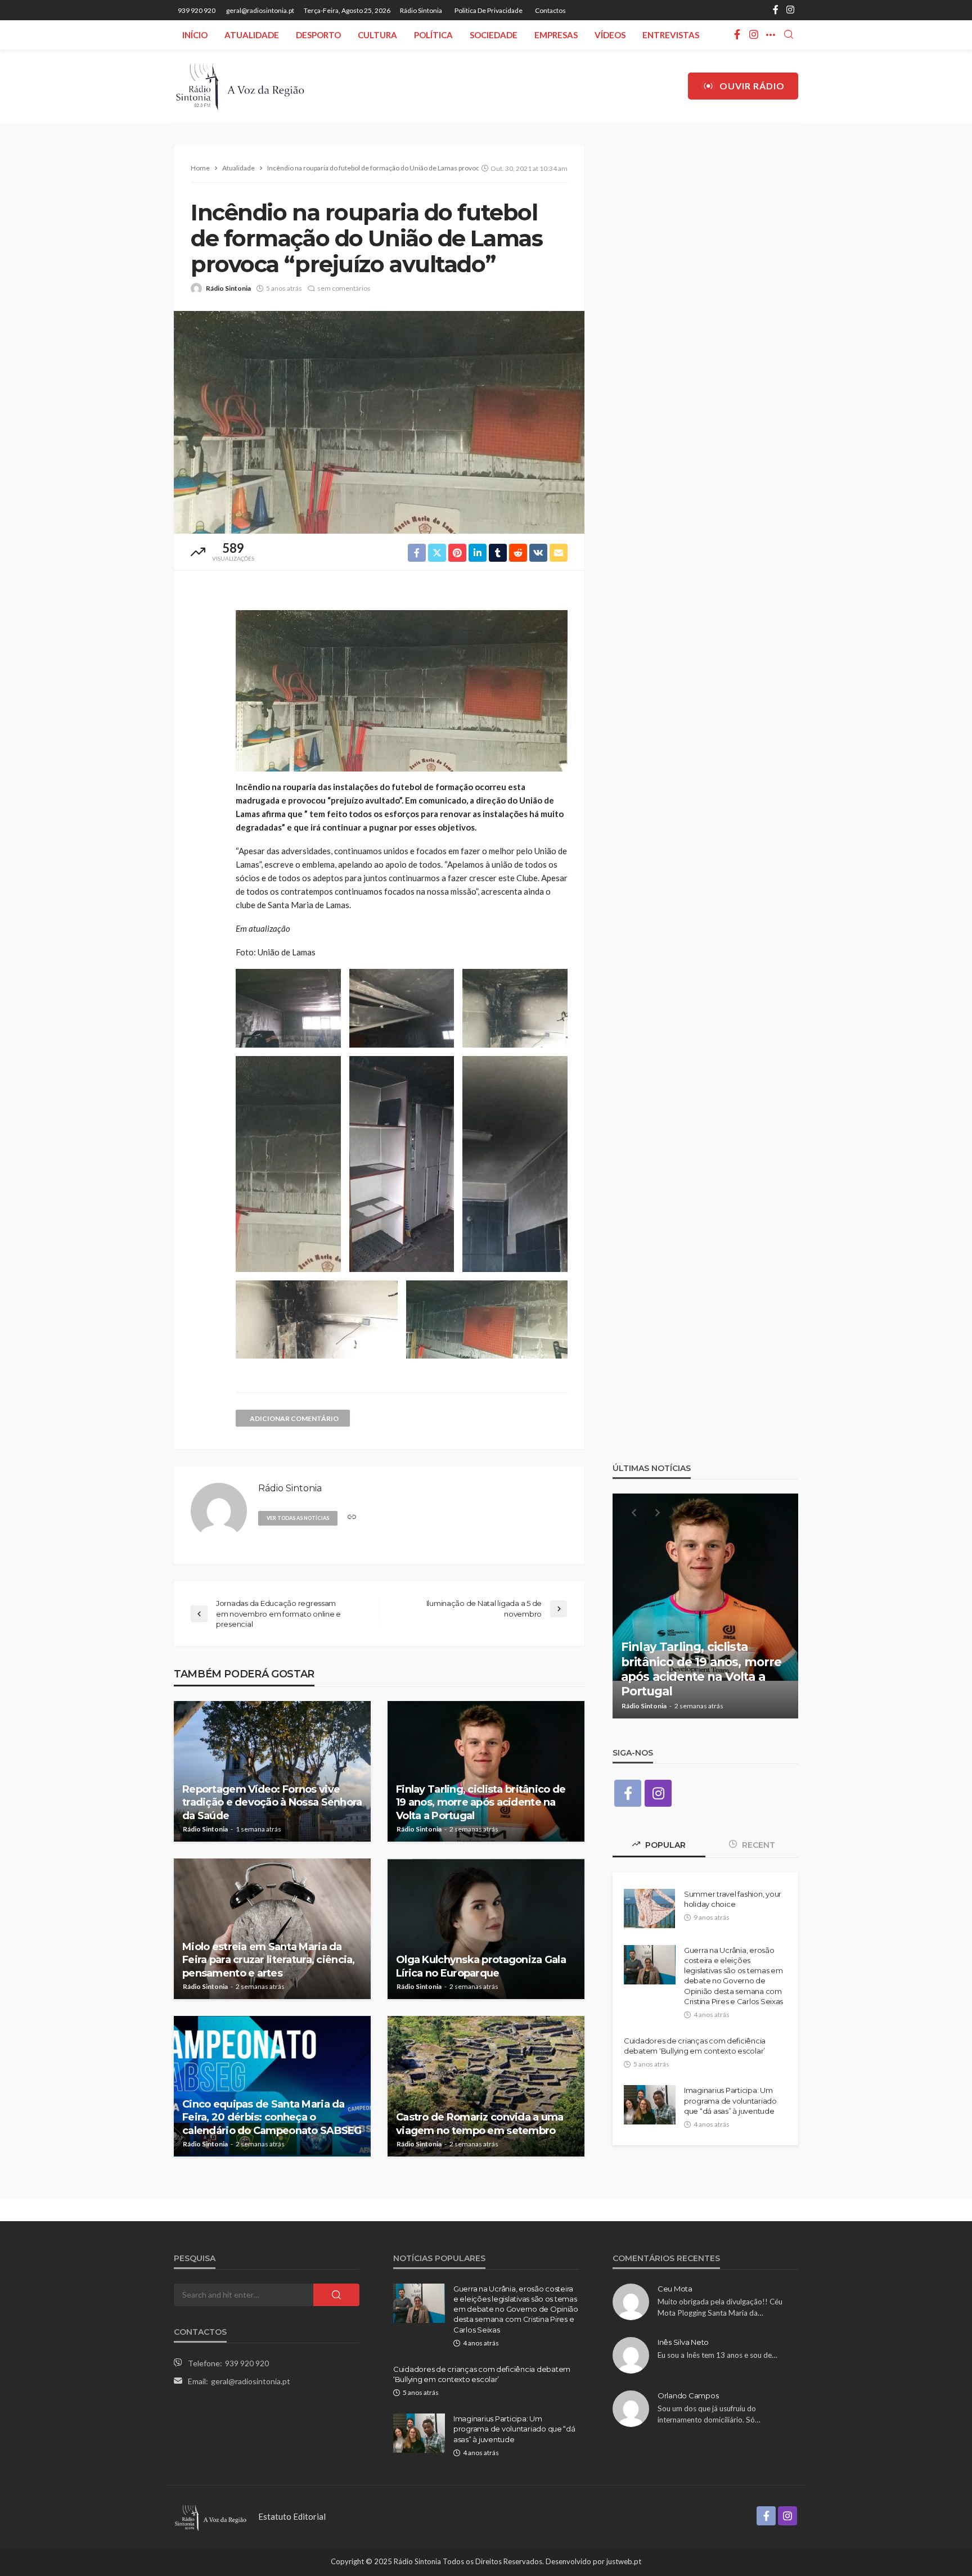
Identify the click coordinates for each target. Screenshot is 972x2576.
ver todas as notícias (298, 1518)
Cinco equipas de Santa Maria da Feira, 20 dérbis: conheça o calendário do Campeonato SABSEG (272, 2117)
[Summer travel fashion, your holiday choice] (649, 1909)
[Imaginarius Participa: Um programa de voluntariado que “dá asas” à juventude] (650, 2105)
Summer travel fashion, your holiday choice (733, 1899)
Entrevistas (671, 35)
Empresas (556, 35)
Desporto (318, 35)
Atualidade (252, 35)
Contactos (550, 10)
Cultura (377, 35)
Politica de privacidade (489, 10)
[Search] (789, 35)
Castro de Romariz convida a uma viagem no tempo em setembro (480, 2124)
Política (433, 35)
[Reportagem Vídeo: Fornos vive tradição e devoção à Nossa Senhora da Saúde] (272, 1771)
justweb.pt (624, 2561)
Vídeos (610, 35)
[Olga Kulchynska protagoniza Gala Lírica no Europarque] (486, 1929)
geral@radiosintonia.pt (251, 2381)
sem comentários (344, 288)
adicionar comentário (294, 1418)
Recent (757, 1845)
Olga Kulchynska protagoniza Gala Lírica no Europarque (481, 1966)
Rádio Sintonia (421, 10)
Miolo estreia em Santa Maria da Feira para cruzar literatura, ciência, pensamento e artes (269, 1960)
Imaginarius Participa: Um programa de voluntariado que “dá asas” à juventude (730, 2100)
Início (195, 35)
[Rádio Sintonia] (240, 86)
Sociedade (494, 35)
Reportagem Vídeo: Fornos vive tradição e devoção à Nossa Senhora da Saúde (272, 1803)
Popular (664, 1845)
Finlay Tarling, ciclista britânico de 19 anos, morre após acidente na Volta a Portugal (481, 1803)
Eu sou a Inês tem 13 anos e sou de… (717, 2355)
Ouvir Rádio (752, 86)
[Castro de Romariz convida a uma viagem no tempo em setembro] (486, 2086)
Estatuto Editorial (292, 2516)
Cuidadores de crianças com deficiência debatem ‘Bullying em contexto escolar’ (695, 2046)
